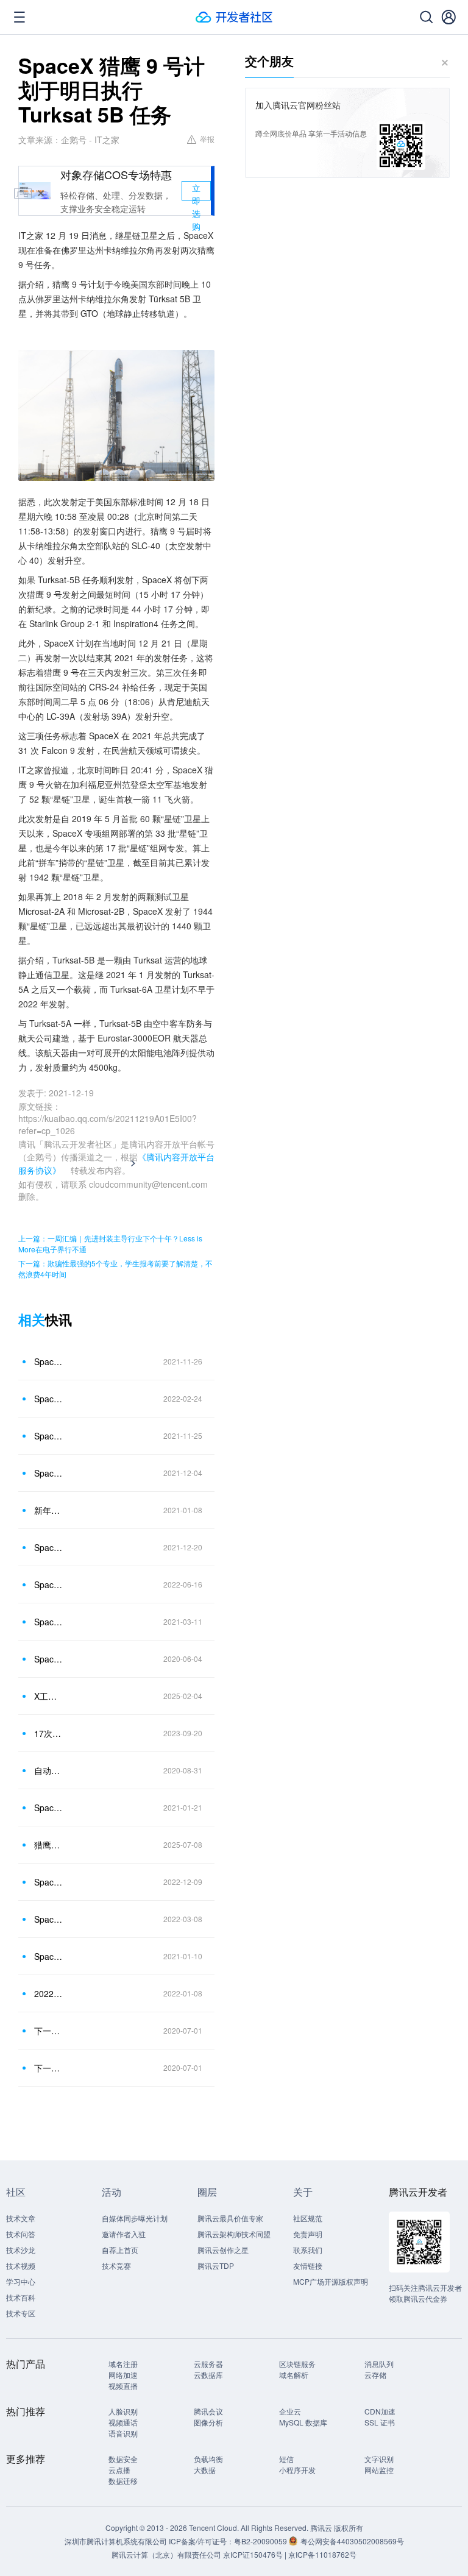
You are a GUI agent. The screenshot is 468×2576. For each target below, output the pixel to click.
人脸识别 (123, 2411)
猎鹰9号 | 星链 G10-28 (48, 1845)
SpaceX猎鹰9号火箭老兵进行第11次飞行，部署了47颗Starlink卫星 (48, 1919)
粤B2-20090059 (261, 2541)
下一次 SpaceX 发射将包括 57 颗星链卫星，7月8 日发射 (48, 2031)
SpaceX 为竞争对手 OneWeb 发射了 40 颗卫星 (48, 1882)
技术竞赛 (116, 2266)
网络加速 (123, 2375)
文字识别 (379, 2459)
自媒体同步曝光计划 (135, 2218)
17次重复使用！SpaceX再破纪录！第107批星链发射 (48, 1733)
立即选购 (196, 191)
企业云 (290, 2411)
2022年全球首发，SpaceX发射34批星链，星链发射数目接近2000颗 (48, 1993)
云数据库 (208, 2375)
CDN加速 (380, 2411)
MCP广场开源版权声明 (331, 2281)
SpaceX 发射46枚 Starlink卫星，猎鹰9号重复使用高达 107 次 (48, 1399)
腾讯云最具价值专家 (230, 2218)
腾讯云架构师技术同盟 (234, 2234)
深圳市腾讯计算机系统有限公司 (116, 2541)
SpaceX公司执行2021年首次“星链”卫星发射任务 (48, 1808)
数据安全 (123, 2459)
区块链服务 (297, 2364)
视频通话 (123, 2422)
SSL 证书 (380, 2422)
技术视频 (21, 2266)
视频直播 (123, 2386)
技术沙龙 (21, 2250)
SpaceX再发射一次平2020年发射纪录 (48, 1361)
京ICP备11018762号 (322, 2554)
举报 (207, 139)
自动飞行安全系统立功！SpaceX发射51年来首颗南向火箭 (48, 1770)
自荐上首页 (120, 2250)
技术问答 (21, 2234)
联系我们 (308, 2250)
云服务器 (208, 2364)
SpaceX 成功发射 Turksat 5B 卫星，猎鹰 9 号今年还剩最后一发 (48, 1547)
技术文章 (21, 2218)
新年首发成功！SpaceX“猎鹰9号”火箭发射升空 (48, 1510)
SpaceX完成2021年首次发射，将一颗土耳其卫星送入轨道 (48, 1956)
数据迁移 (123, 2481)
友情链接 (308, 2266)
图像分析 (208, 2422)
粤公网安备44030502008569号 (352, 2541)
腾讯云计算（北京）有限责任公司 (166, 2554)
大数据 (205, 2470)
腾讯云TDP (216, 2266)
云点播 (119, 2470)
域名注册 (123, 2364)
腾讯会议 (208, 2411)
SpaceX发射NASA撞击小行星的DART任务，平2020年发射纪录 (48, 1436)
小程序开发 (297, 2470)
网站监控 (379, 2470)
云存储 (375, 2375)
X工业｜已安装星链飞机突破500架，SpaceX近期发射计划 (48, 1696)
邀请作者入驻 (124, 2234)
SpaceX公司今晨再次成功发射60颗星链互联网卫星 (48, 1659)
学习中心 (21, 2281)
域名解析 (294, 2375)
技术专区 (21, 2313)
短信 (286, 2459)
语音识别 (123, 2433)
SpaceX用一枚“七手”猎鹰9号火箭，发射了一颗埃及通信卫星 (48, 1584)
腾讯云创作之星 (223, 2250)
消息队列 (379, 2364)
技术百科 (21, 2297)
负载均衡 (208, 2459)
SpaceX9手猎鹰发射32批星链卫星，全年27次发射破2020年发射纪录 (48, 1473)
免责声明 (308, 2234)
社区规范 (308, 2218)
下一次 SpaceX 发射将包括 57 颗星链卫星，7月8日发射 (48, 2068)
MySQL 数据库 (303, 2422)
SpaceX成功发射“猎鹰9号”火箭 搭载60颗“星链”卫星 (48, 1622)
